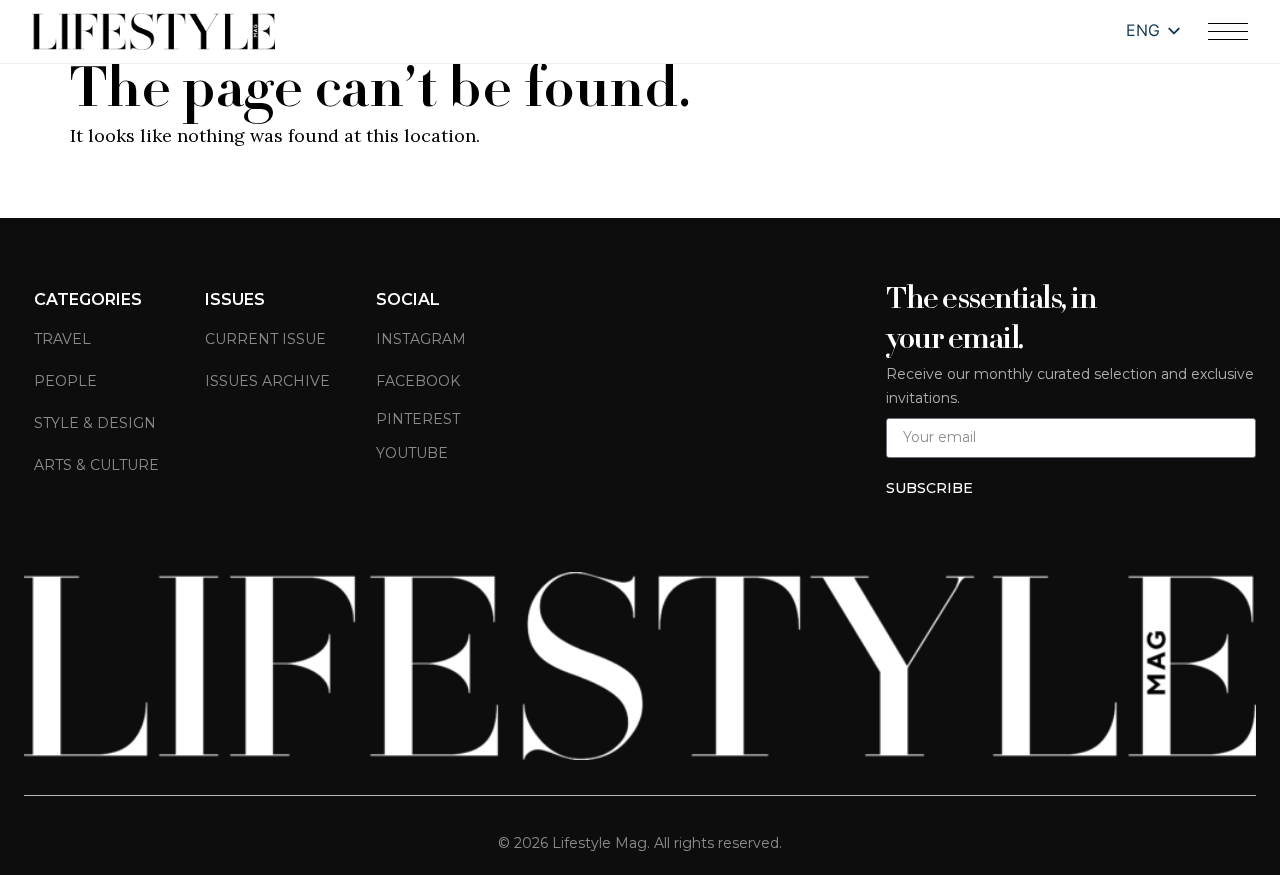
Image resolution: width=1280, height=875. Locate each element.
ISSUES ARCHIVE (267, 381)
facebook (418, 381)
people (65, 381)
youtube (412, 453)
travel (62, 339)
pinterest (418, 419)
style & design (95, 423)
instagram (421, 339)
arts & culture (96, 465)
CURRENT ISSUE (265, 339)
